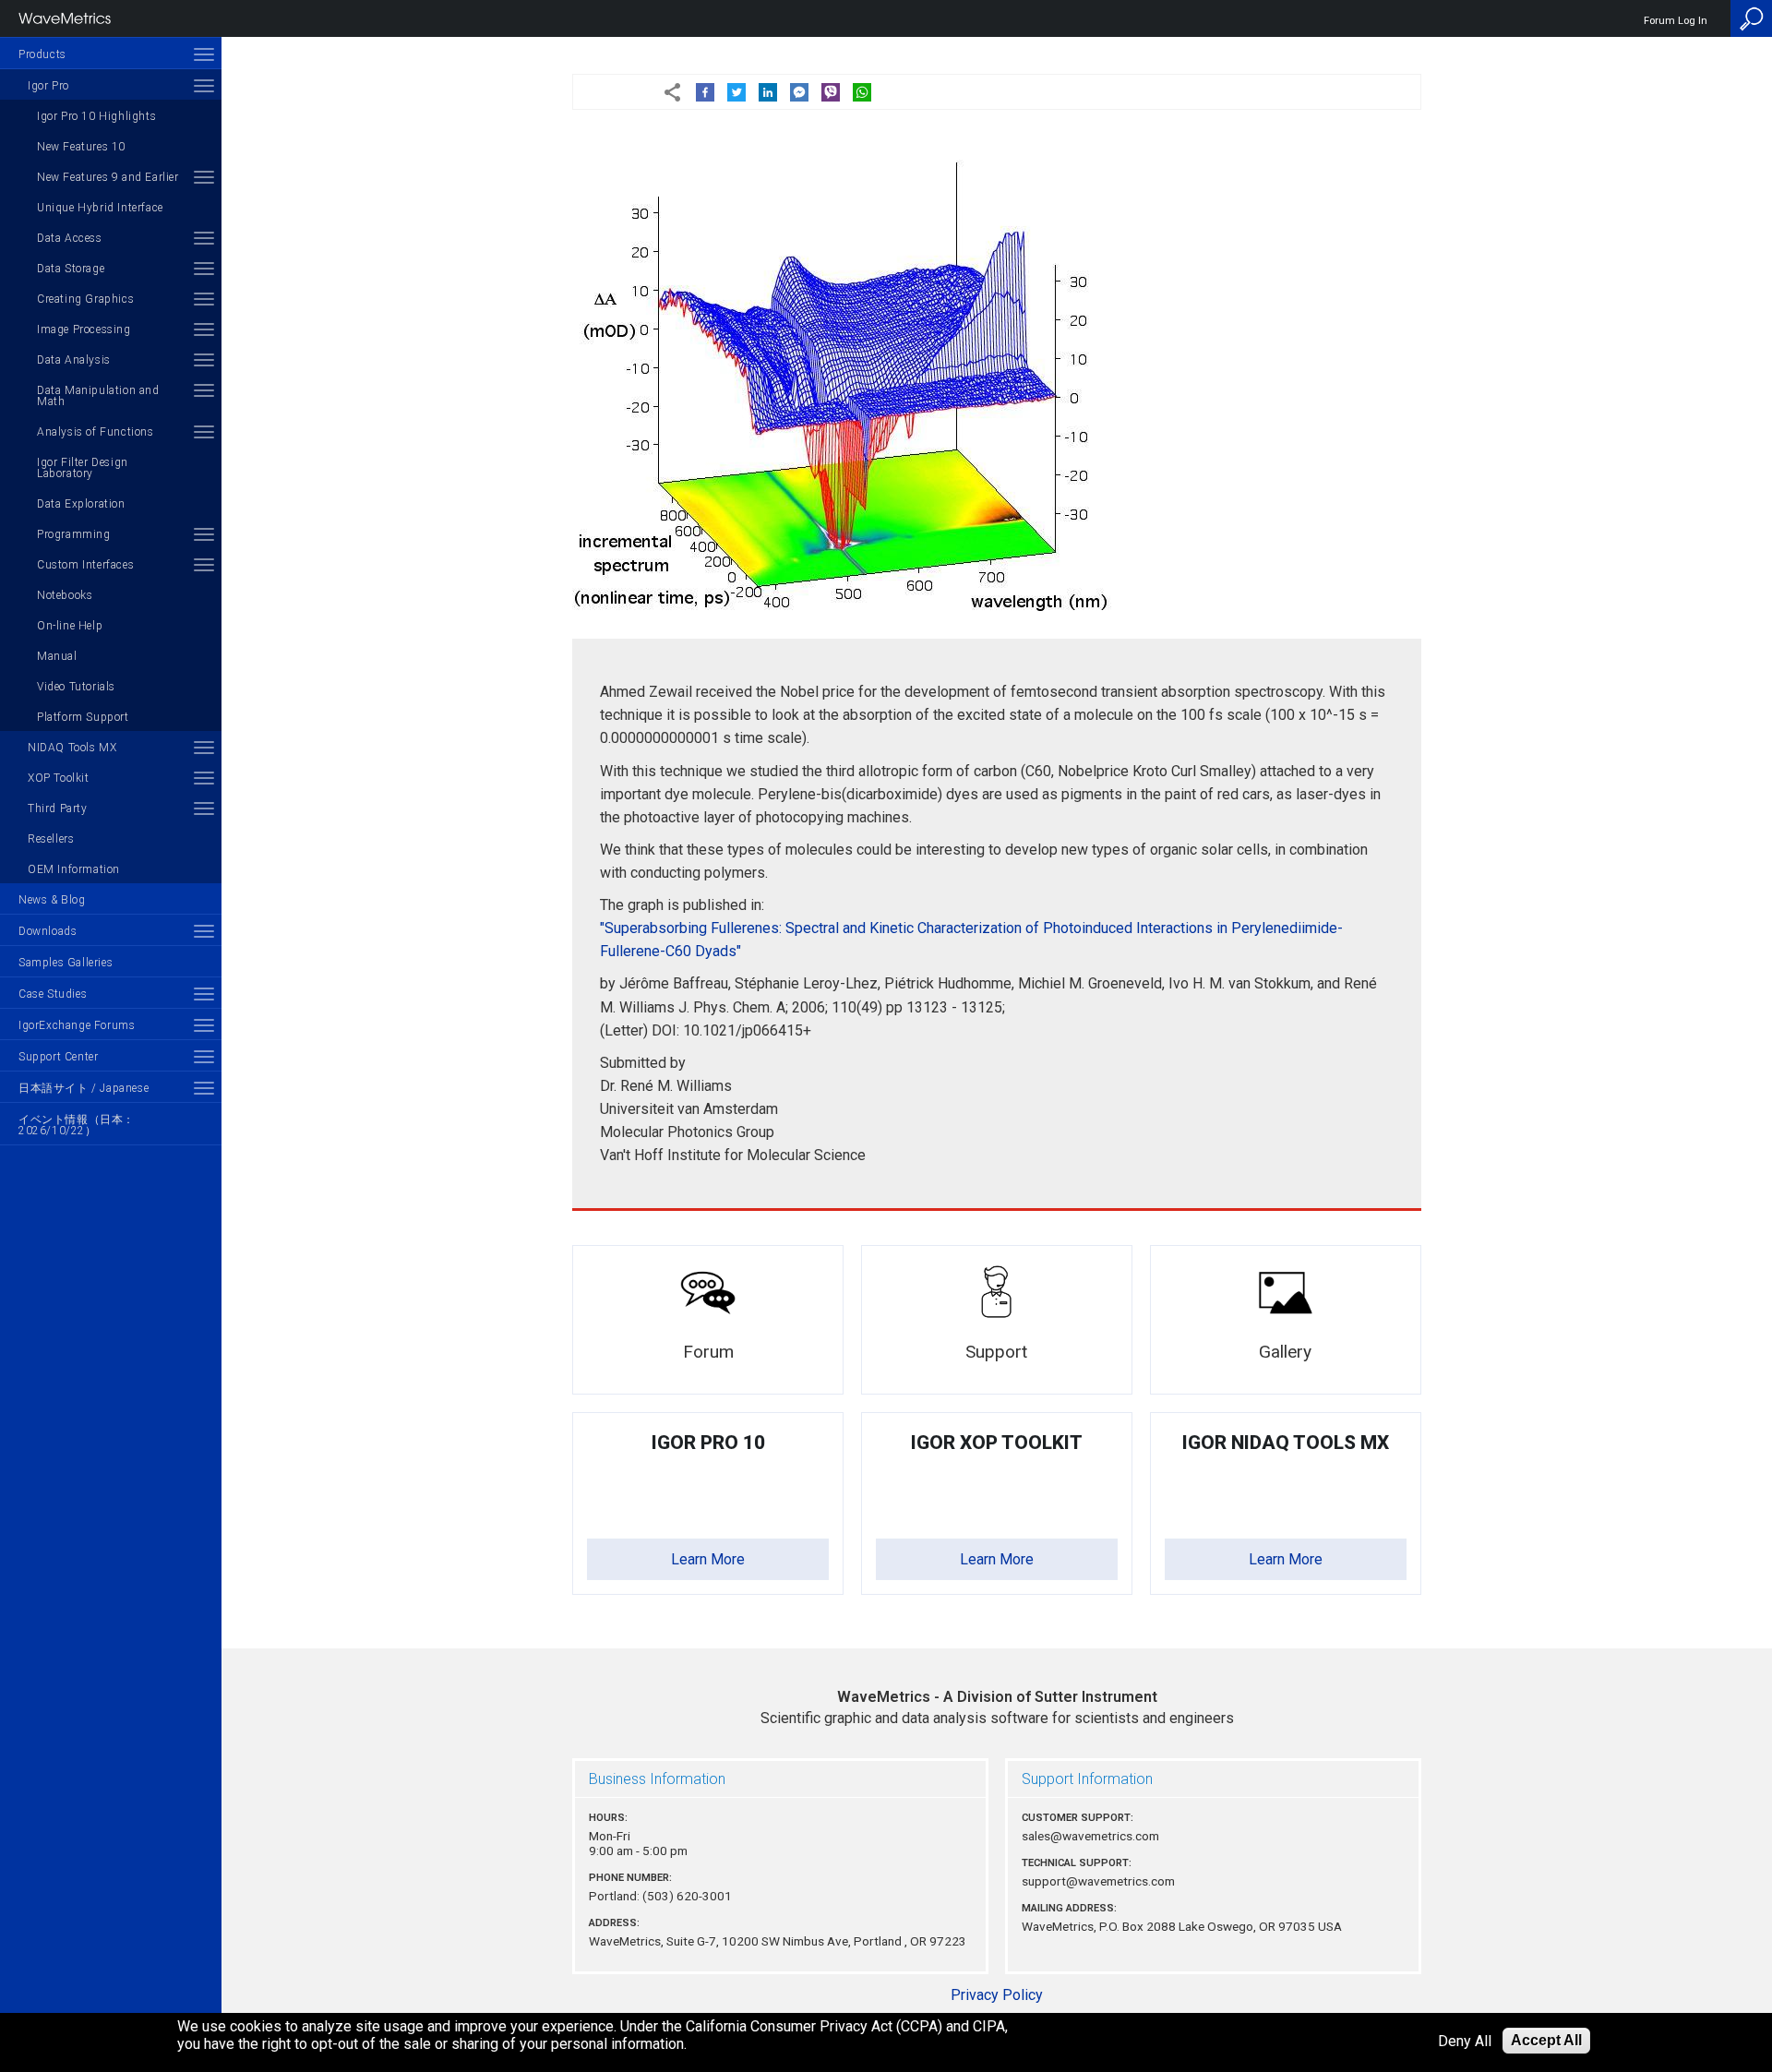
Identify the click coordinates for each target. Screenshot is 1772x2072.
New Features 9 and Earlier (108, 177)
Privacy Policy (997, 1995)
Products (42, 54)
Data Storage (71, 269)
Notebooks (65, 595)
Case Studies (53, 994)
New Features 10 (81, 147)
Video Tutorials (76, 687)
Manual (57, 656)
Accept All (1546, 2040)
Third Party (58, 808)
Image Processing (84, 329)
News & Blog (52, 900)
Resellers (51, 839)
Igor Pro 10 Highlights (96, 116)
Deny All (1465, 2041)
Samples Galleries (66, 963)
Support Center (58, 1057)
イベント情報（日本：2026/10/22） (77, 1125)
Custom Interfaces (85, 565)
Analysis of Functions (96, 432)
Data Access (70, 238)
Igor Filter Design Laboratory (83, 468)
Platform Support (83, 717)
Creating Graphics (85, 299)
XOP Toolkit (59, 778)
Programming (74, 534)
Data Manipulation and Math (98, 396)
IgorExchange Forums (77, 1025)
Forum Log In (1676, 21)
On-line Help (70, 626)
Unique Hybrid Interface (100, 208)
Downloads (48, 931)
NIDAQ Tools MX (72, 748)
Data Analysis (74, 360)
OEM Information (74, 869)
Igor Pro (48, 86)
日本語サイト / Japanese (84, 1088)
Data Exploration (81, 504)
